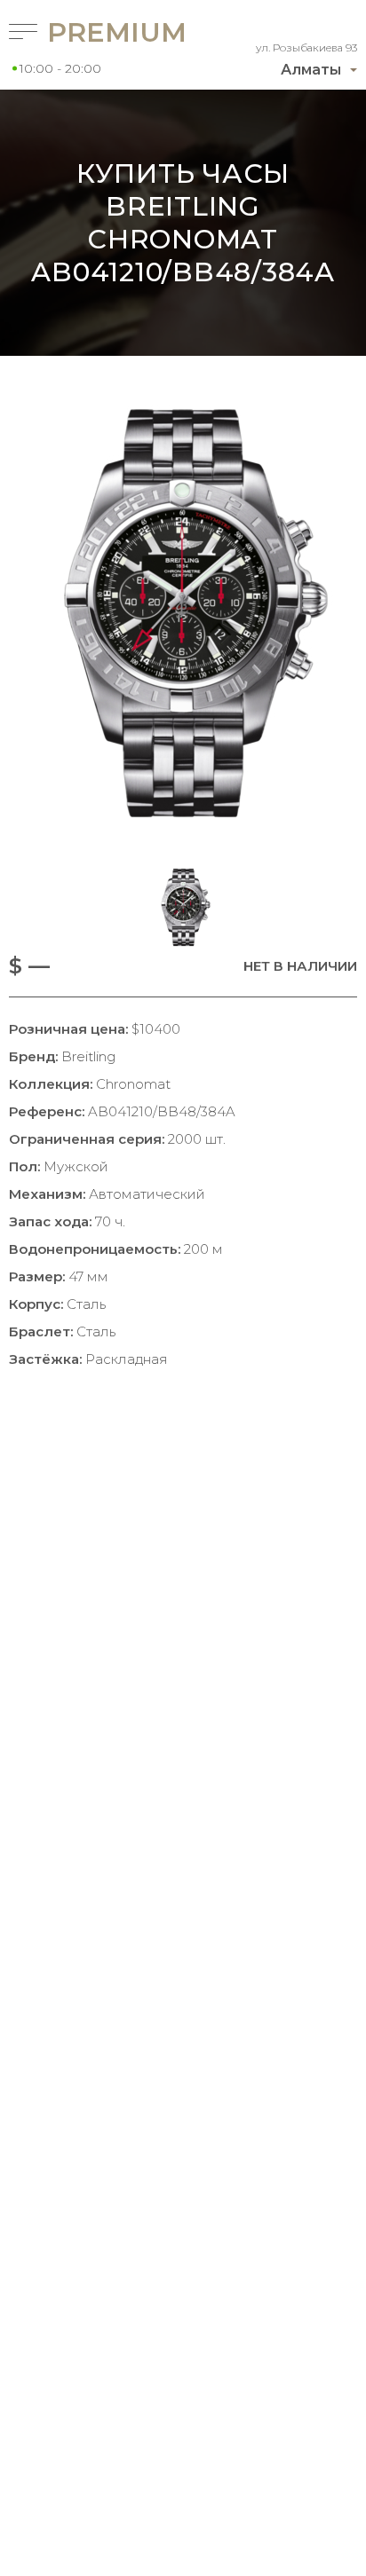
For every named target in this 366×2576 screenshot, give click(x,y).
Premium (92, 32)
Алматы (311, 70)
